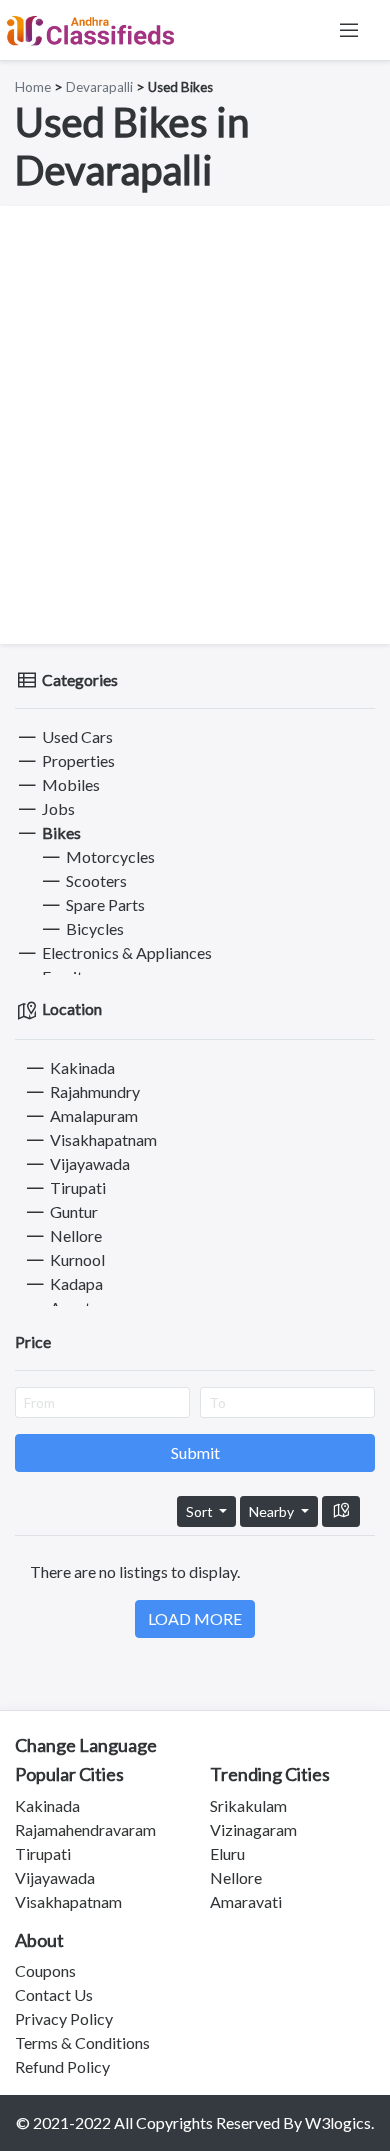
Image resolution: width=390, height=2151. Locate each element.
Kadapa (75, 1283)
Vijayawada (88, 1163)
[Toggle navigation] (349, 30)
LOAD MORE (195, 1618)
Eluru (227, 1853)
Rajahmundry (93, 1091)
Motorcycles (109, 856)
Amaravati (246, 1901)
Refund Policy (62, 2066)
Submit (195, 1452)
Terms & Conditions (82, 2042)
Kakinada (81, 1067)
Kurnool (76, 1259)
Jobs (57, 808)
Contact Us (54, 1994)
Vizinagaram (253, 1829)
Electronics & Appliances (125, 952)
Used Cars (76, 736)
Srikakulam (248, 1805)
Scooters (95, 880)
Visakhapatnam (102, 1139)
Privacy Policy (64, 2018)
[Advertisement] (195, 425)
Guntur (72, 1211)
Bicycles (93, 928)
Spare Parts (104, 904)
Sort (201, 1511)
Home (33, 87)
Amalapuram (92, 1115)
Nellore (74, 1235)
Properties (77, 760)
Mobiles (69, 784)
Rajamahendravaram (85, 1829)
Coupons (45, 1970)
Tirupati (76, 1187)
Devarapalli (99, 87)
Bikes (60, 832)
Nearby (273, 1511)
